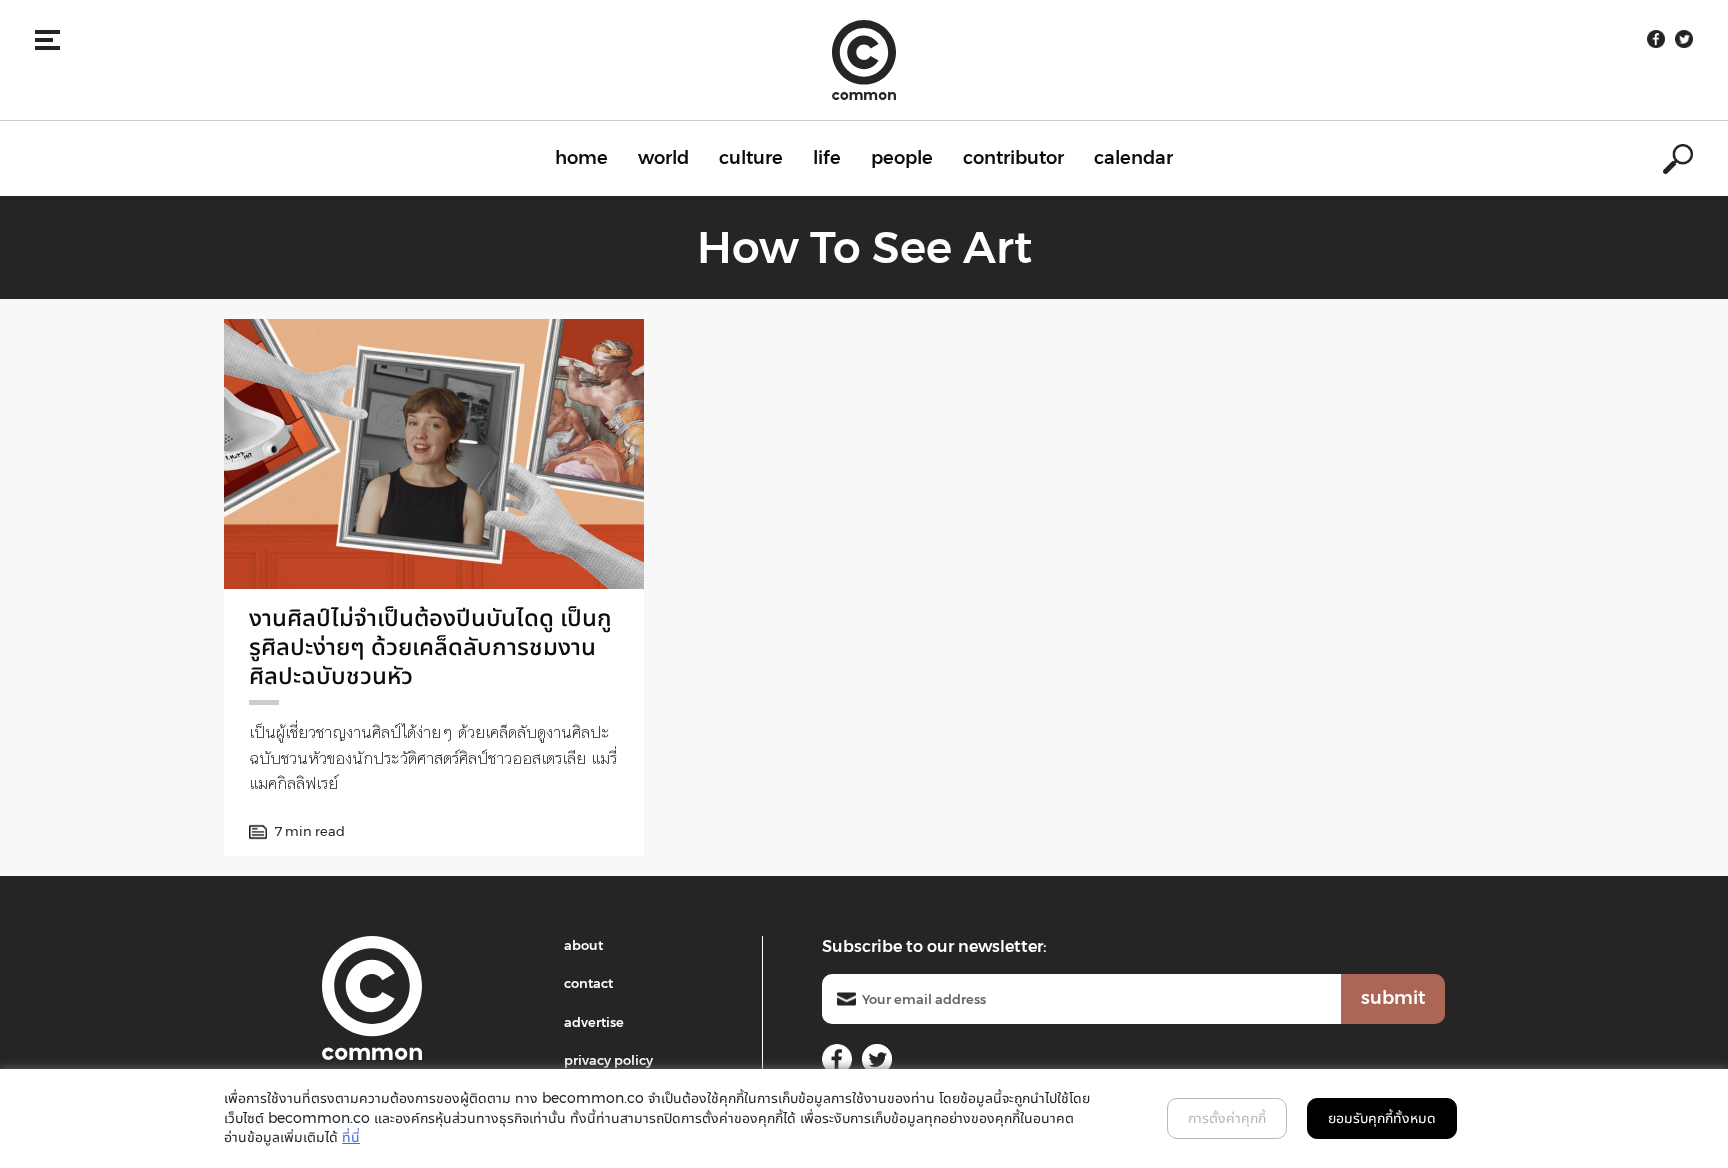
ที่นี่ (351, 1137)
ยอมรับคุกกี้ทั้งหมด (1382, 1118)
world (663, 158)
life (827, 158)
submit (1393, 998)
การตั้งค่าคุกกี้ (1227, 1118)
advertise (594, 1022)
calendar (1133, 158)
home (581, 158)
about (583, 945)
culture (751, 158)
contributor (1013, 158)
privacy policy (608, 1060)
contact (588, 983)
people (902, 158)
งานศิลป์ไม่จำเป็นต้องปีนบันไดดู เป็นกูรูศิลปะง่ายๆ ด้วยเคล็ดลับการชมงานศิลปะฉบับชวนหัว (430, 646)
